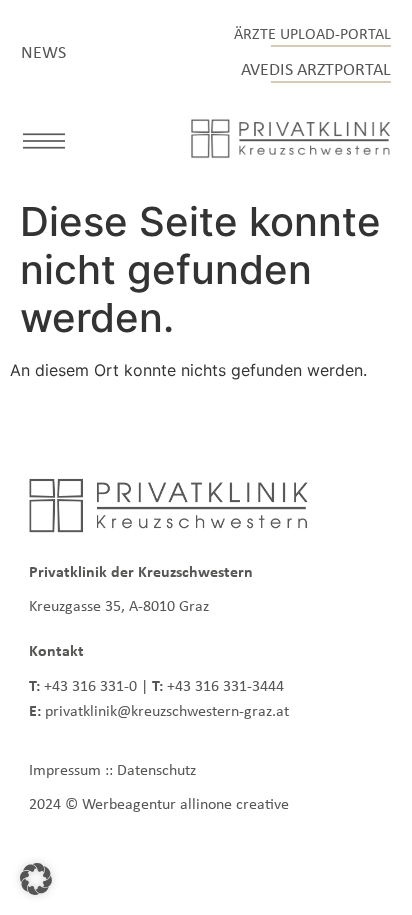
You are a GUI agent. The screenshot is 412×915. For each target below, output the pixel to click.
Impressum (65, 769)
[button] (44, 144)
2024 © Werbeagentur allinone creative (159, 803)
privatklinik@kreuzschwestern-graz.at (167, 710)
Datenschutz (156, 769)
